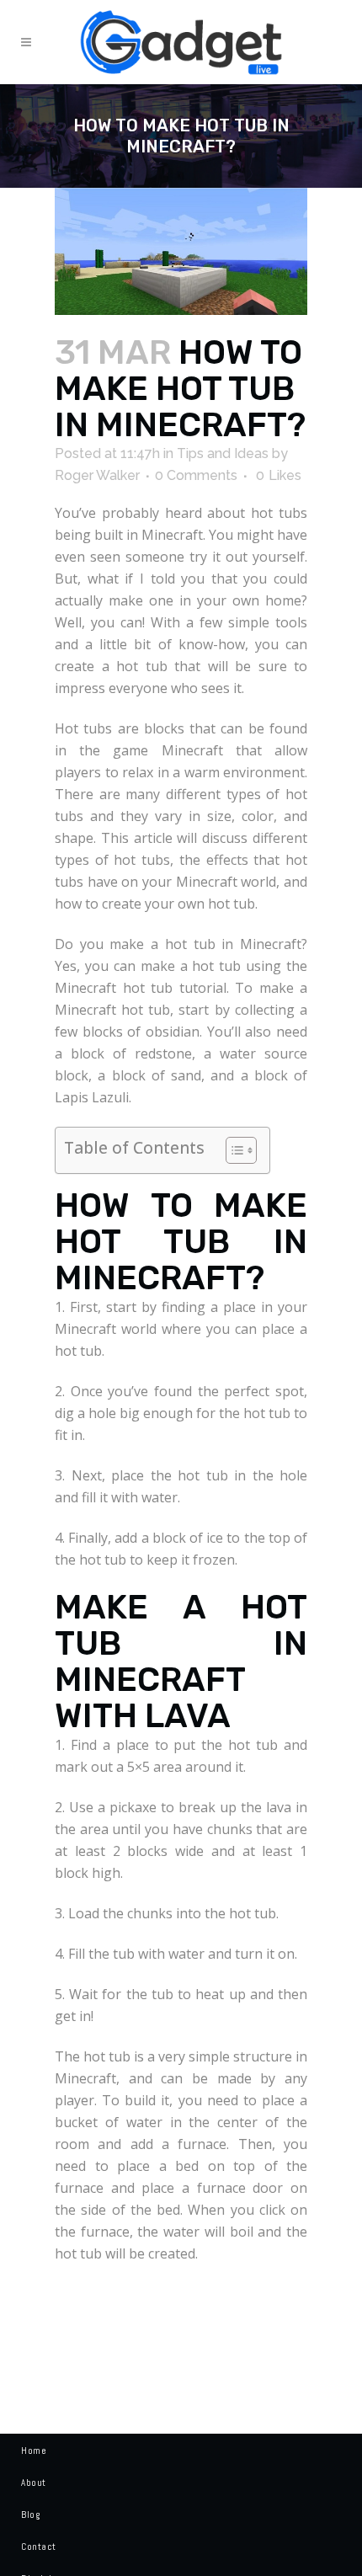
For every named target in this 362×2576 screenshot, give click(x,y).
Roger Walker (97, 475)
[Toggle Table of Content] (233, 1150)
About (34, 2483)
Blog (30, 2515)
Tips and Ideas (223, 453)
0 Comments (196, 475)
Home (34, 2451)
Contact (39, 2547)
